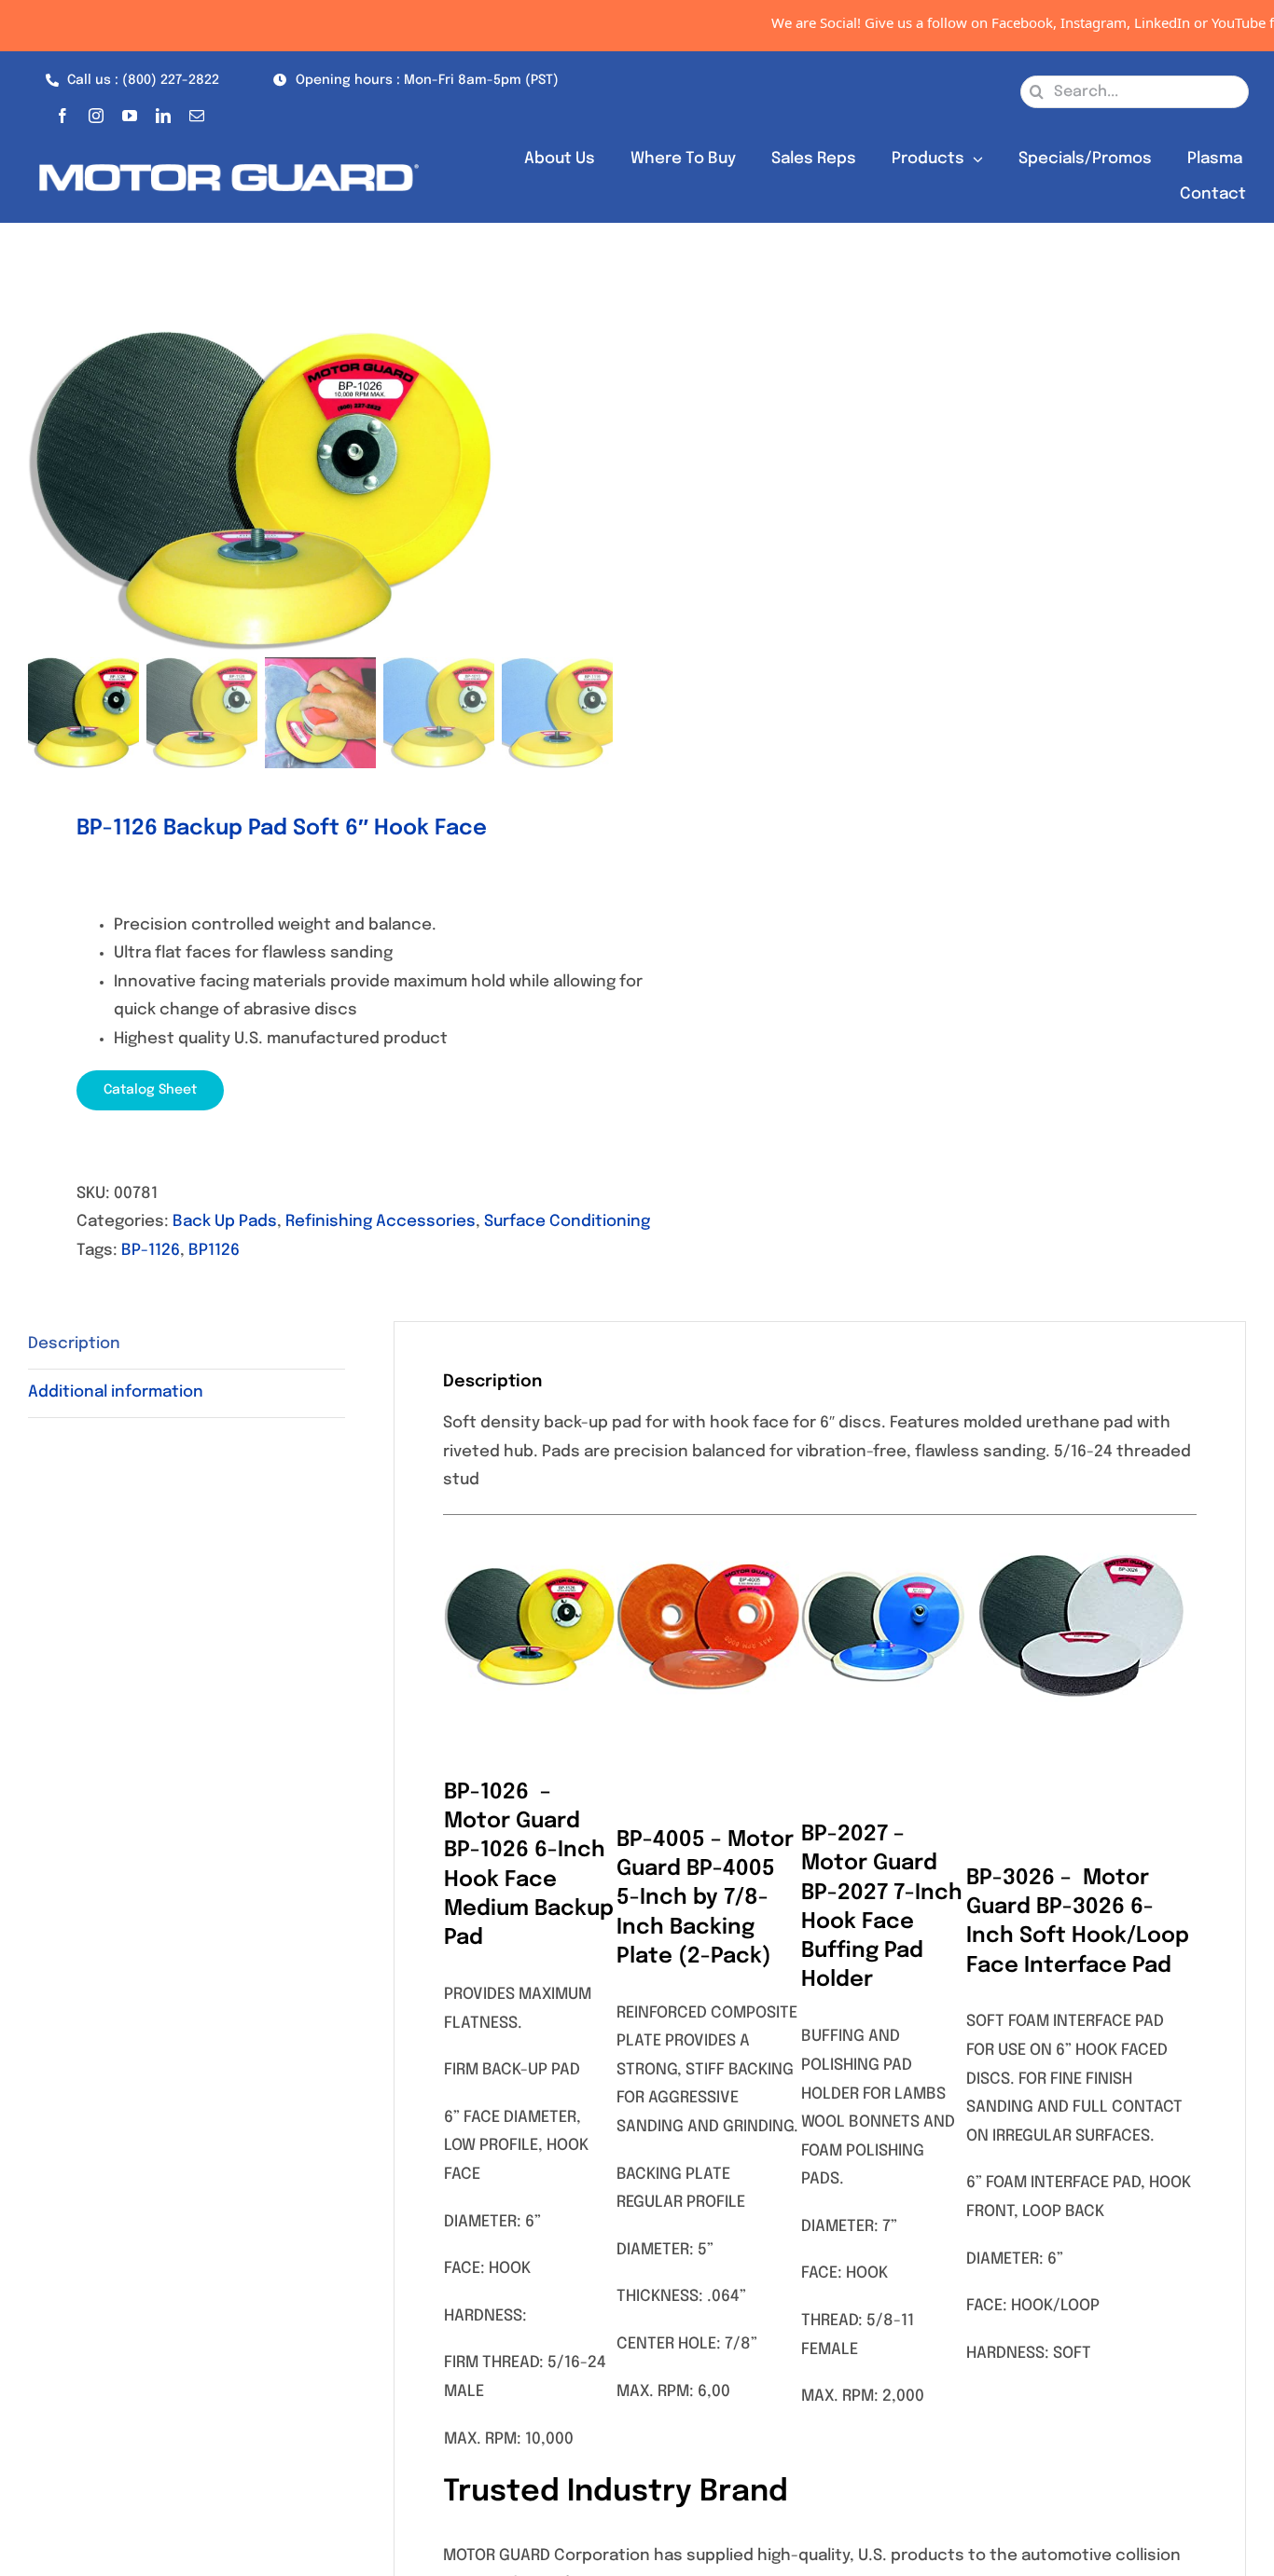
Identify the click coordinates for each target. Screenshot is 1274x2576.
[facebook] (62, 112)
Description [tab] (74, 1344)
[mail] (197, 112)
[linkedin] (163, 112)
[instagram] (96, 112)
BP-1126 (151, 1251)
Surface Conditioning (567, 1222)
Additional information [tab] (116, 1392)
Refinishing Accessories (381, 1222)
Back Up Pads (225, 1222)
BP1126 (214, 1251)
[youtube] (130, 112)
